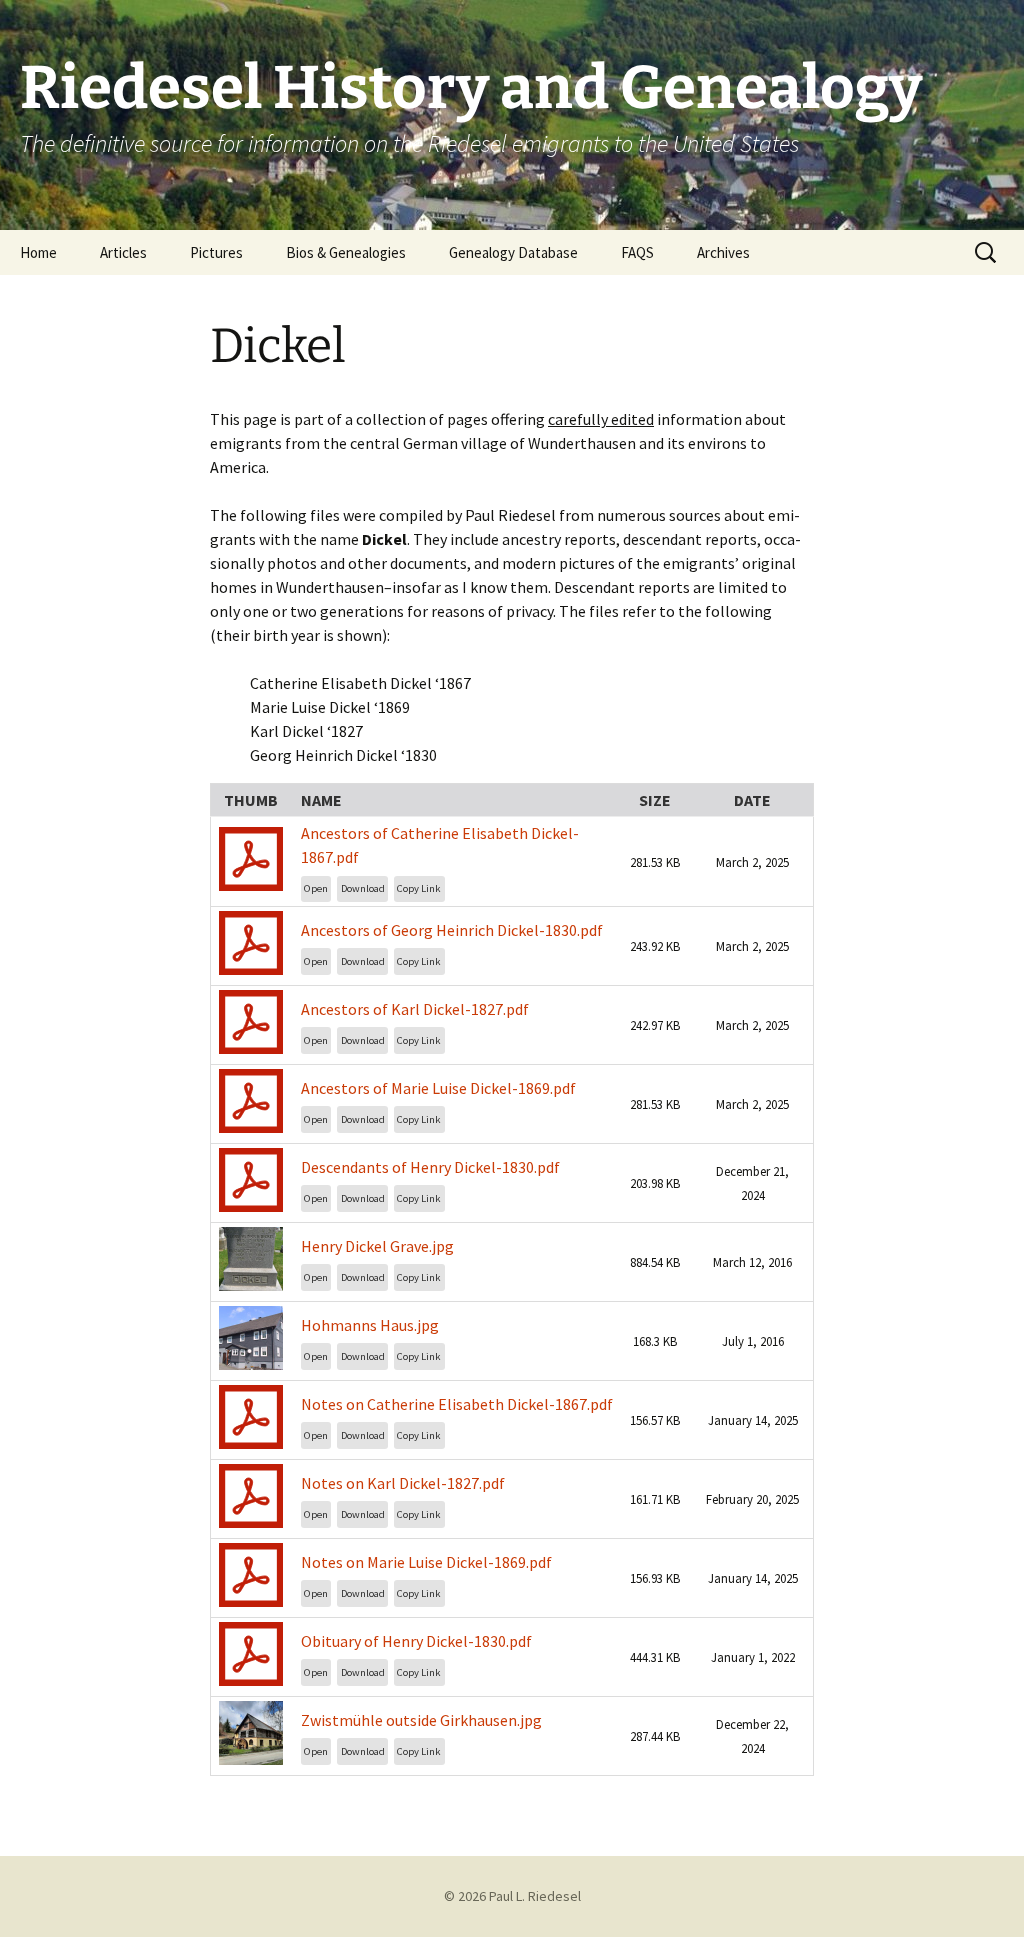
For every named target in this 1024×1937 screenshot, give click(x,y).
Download (363, 888)
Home (38, 252)
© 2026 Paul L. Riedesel (512, 1896)
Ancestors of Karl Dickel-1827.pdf (415, 1009)
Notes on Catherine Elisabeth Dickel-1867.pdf (457, 1404)
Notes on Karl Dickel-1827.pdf (403, 1483)
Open (316, 888)
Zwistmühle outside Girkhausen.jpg (421, 1720)
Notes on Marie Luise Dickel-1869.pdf (426, 1562)
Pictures (216, 252)
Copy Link (419, 888)
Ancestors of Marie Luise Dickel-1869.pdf (438, 1088)
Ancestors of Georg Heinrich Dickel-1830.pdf (452, 930)
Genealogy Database (513, 252)
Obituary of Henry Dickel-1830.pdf (416, 1641)
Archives (723, 252)
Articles (123, 252)
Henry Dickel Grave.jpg (377, 1246)
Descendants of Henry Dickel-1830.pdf (430, 1167)
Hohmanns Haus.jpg (370, 1325)
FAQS (637, 252)
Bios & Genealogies (346, 252)
